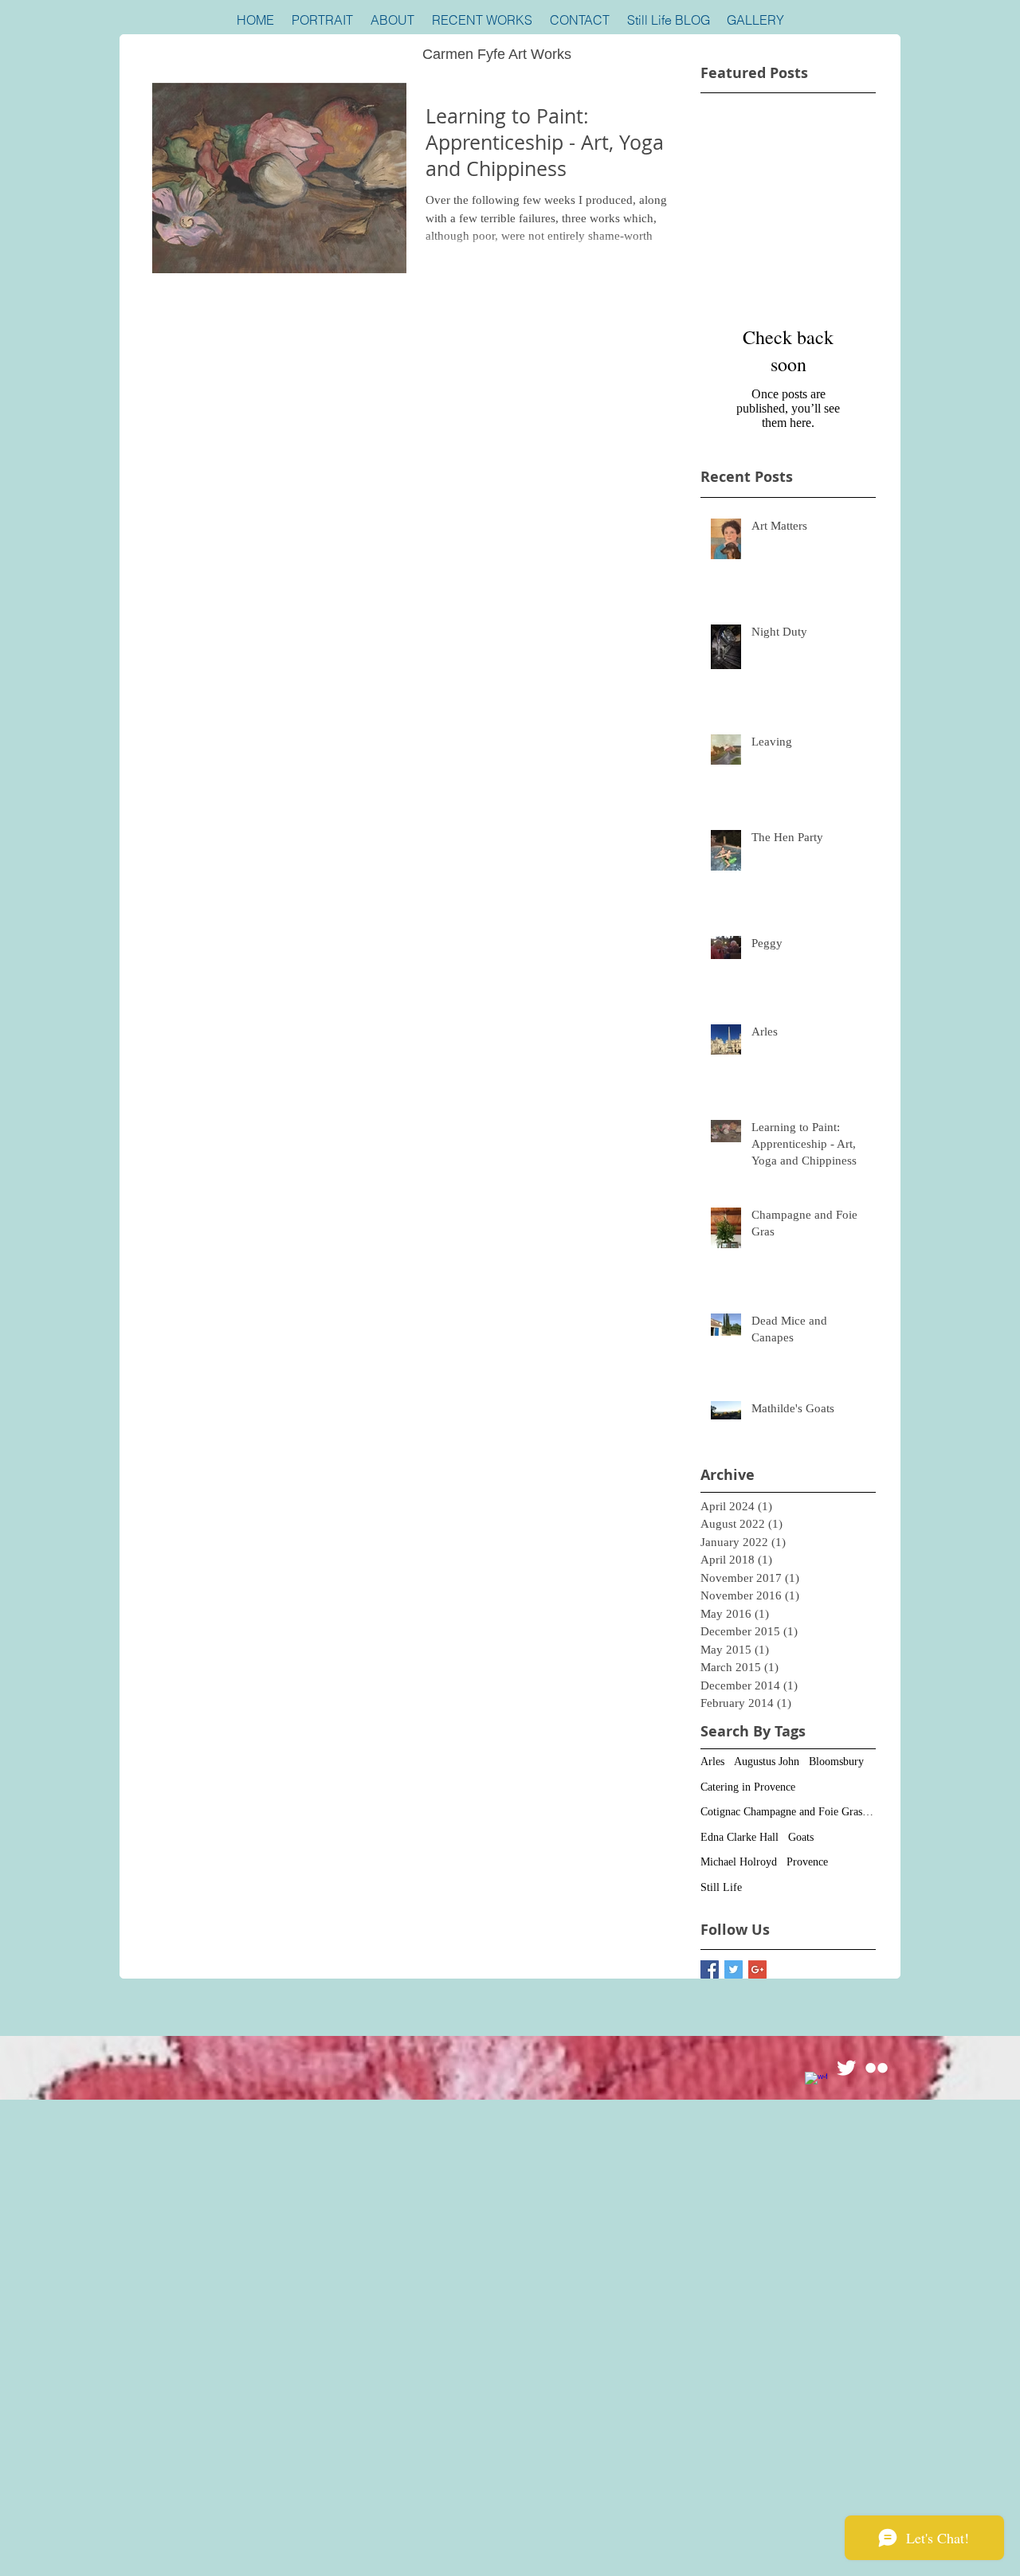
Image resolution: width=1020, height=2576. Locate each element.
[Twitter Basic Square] (734, 1969)
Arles (712, 1762)
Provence (807, 1862)
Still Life (721, 1887)
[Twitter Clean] (846, 2068)
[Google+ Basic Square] (757, 1969)
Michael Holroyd (739, 1862)
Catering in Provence (748, 1787)
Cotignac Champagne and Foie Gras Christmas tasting (788, 1812)
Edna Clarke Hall (739, 1837)
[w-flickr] (877, 2068)
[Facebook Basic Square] (710, 1969)
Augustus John (767, 1762)
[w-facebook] (816, 2083)
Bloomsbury (836, 1762)
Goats (801, 1837)
